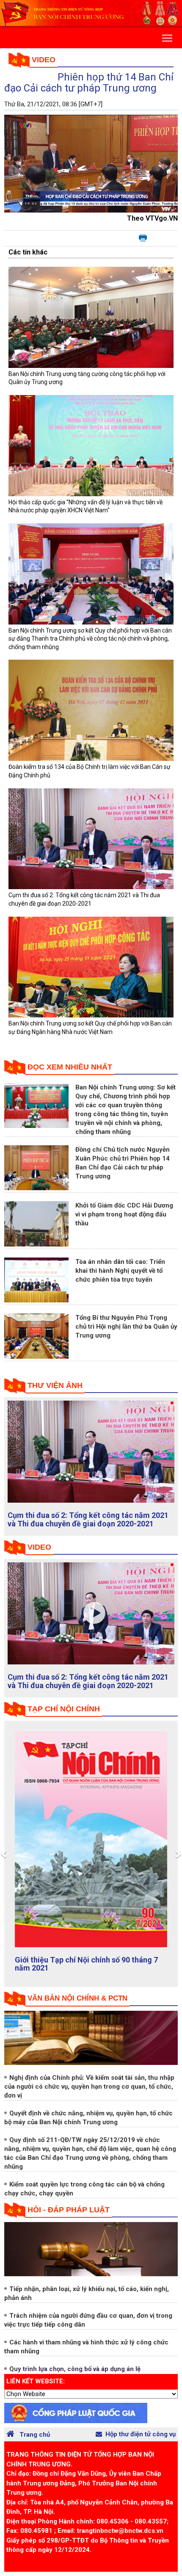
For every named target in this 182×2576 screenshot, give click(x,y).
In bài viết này (143, 238)
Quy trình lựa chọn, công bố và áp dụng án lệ (75, 2377)
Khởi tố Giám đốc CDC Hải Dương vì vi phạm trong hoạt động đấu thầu (124, 1214)
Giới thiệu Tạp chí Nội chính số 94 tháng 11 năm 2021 (88, 1972)
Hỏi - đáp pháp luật (69, 2218)
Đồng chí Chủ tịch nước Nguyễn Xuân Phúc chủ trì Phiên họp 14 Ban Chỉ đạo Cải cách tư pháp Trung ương (88, 1524)
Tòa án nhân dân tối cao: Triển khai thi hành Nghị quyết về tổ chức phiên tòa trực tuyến (120, 1271)
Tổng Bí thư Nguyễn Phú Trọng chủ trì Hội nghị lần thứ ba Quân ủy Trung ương (126, 1327)
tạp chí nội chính (64, 1717)
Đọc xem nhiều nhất (70, 1067)
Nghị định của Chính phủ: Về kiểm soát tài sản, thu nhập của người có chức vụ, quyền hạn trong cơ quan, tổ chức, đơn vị (89, 2095)
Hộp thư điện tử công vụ (141, 2442)
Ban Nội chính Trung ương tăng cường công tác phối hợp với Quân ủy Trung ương (89, 1690)
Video (44, 60)
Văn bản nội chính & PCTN (77, 2007)
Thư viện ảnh (55, 1385)
